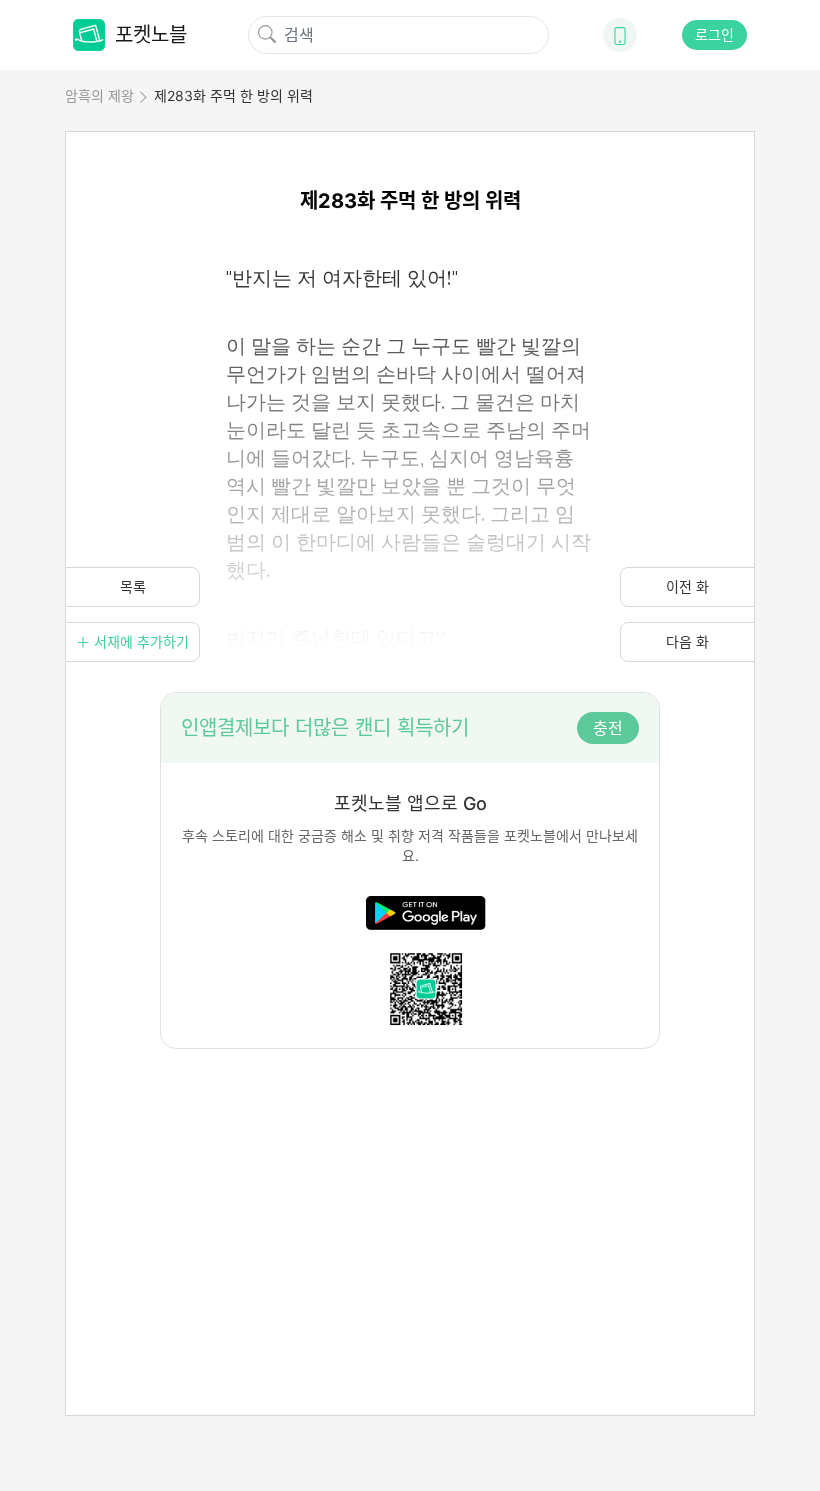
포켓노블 (151, 35)
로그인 (714, 34)
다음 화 (687, 641)
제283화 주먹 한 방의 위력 (233, 95)
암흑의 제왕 (99, 95)
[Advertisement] (410, 1189)
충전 (608, 728)
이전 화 (687, 586)
